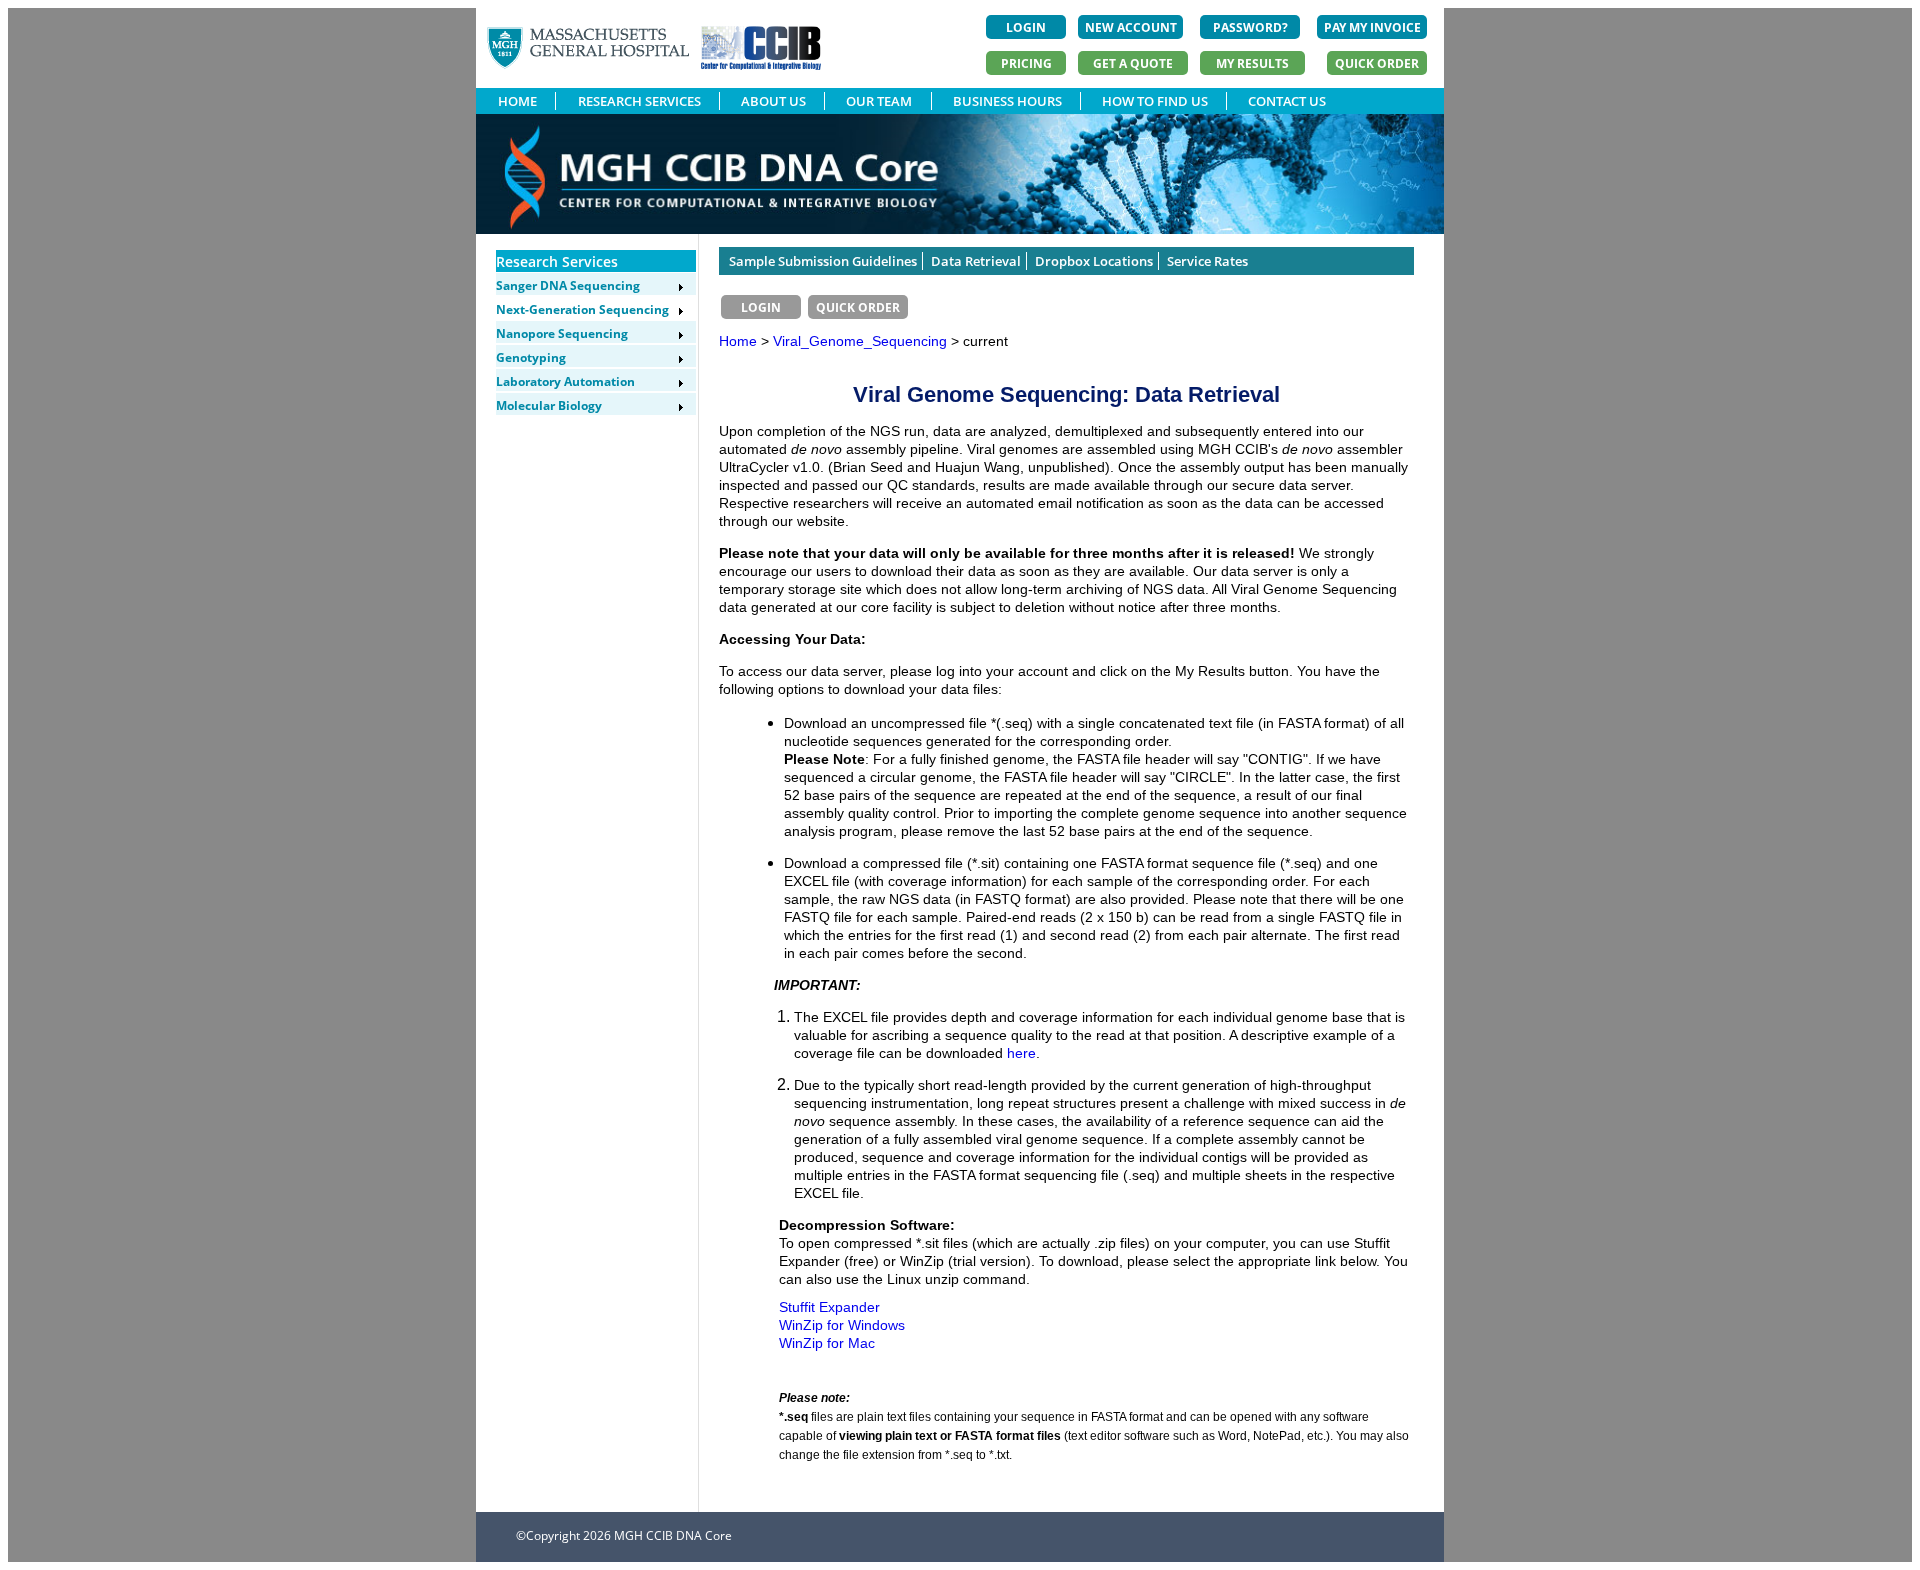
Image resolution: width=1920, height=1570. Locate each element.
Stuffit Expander (829, 1307)
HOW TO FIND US (1155, 101)
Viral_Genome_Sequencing (862, 341)
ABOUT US (773, 101)
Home (738, 341)
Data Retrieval (976, 261)
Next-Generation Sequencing (582, 309)
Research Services (557, 261)
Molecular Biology (549, 405)
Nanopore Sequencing (562, 333)
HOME (517, 101)
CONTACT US (1287, 101)
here (1021, 1053)
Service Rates (1207, 261)
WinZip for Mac (827, 1343)
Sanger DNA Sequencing (568, 285)
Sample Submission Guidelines (823, 261)
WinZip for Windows (842, 1325)
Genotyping (531, 357)
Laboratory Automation (565, 381)
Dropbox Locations (1094, 261)
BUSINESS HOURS (1007, 101)
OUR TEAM (879, 101)
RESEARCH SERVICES (639, 101)
